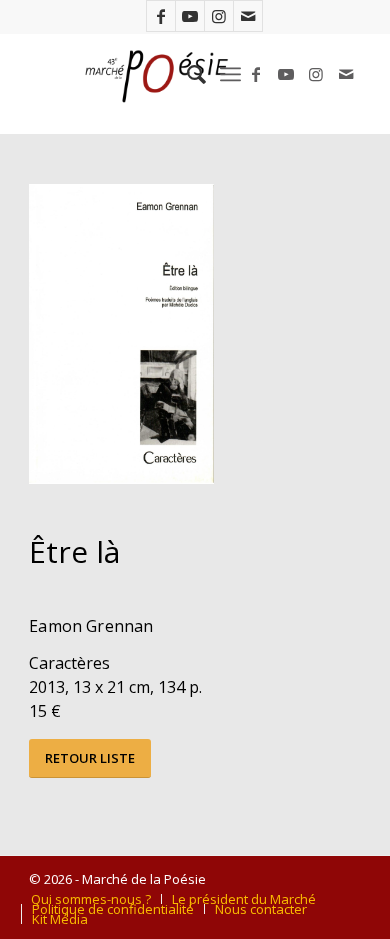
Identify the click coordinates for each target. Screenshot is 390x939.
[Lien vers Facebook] (161, 16)
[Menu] (230, 74)
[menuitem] (186, 74)
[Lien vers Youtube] (190, 16)
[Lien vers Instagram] (219, 16)
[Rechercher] (186, 74)
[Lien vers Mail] (248, 16)
